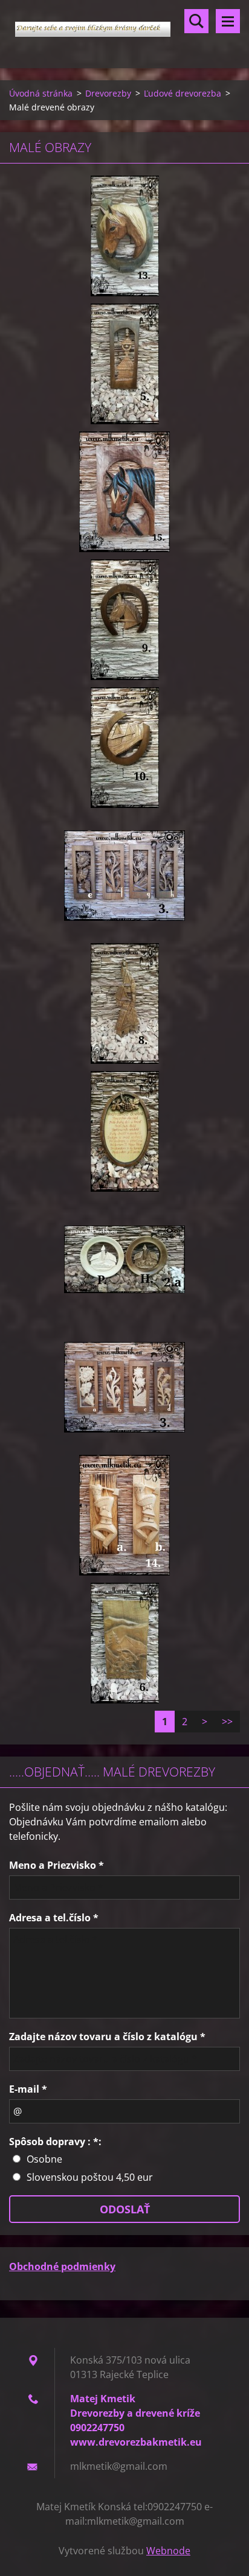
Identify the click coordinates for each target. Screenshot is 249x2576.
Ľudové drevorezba (183, 93)
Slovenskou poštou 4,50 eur (90, 2177)
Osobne (44, 2159)
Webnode (168, 2551)
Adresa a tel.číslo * (54, 1918)
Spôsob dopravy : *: (55, 2142)
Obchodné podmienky (62, 2266)
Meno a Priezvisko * (57, 1865)
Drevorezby (108, 93)
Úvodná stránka (41, 93)
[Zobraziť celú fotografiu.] (124, 236)
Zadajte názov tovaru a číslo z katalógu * (107, 2037)
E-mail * (28, 2089)
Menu (228, 21)
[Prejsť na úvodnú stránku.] (124, 27)
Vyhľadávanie (196, 21)
